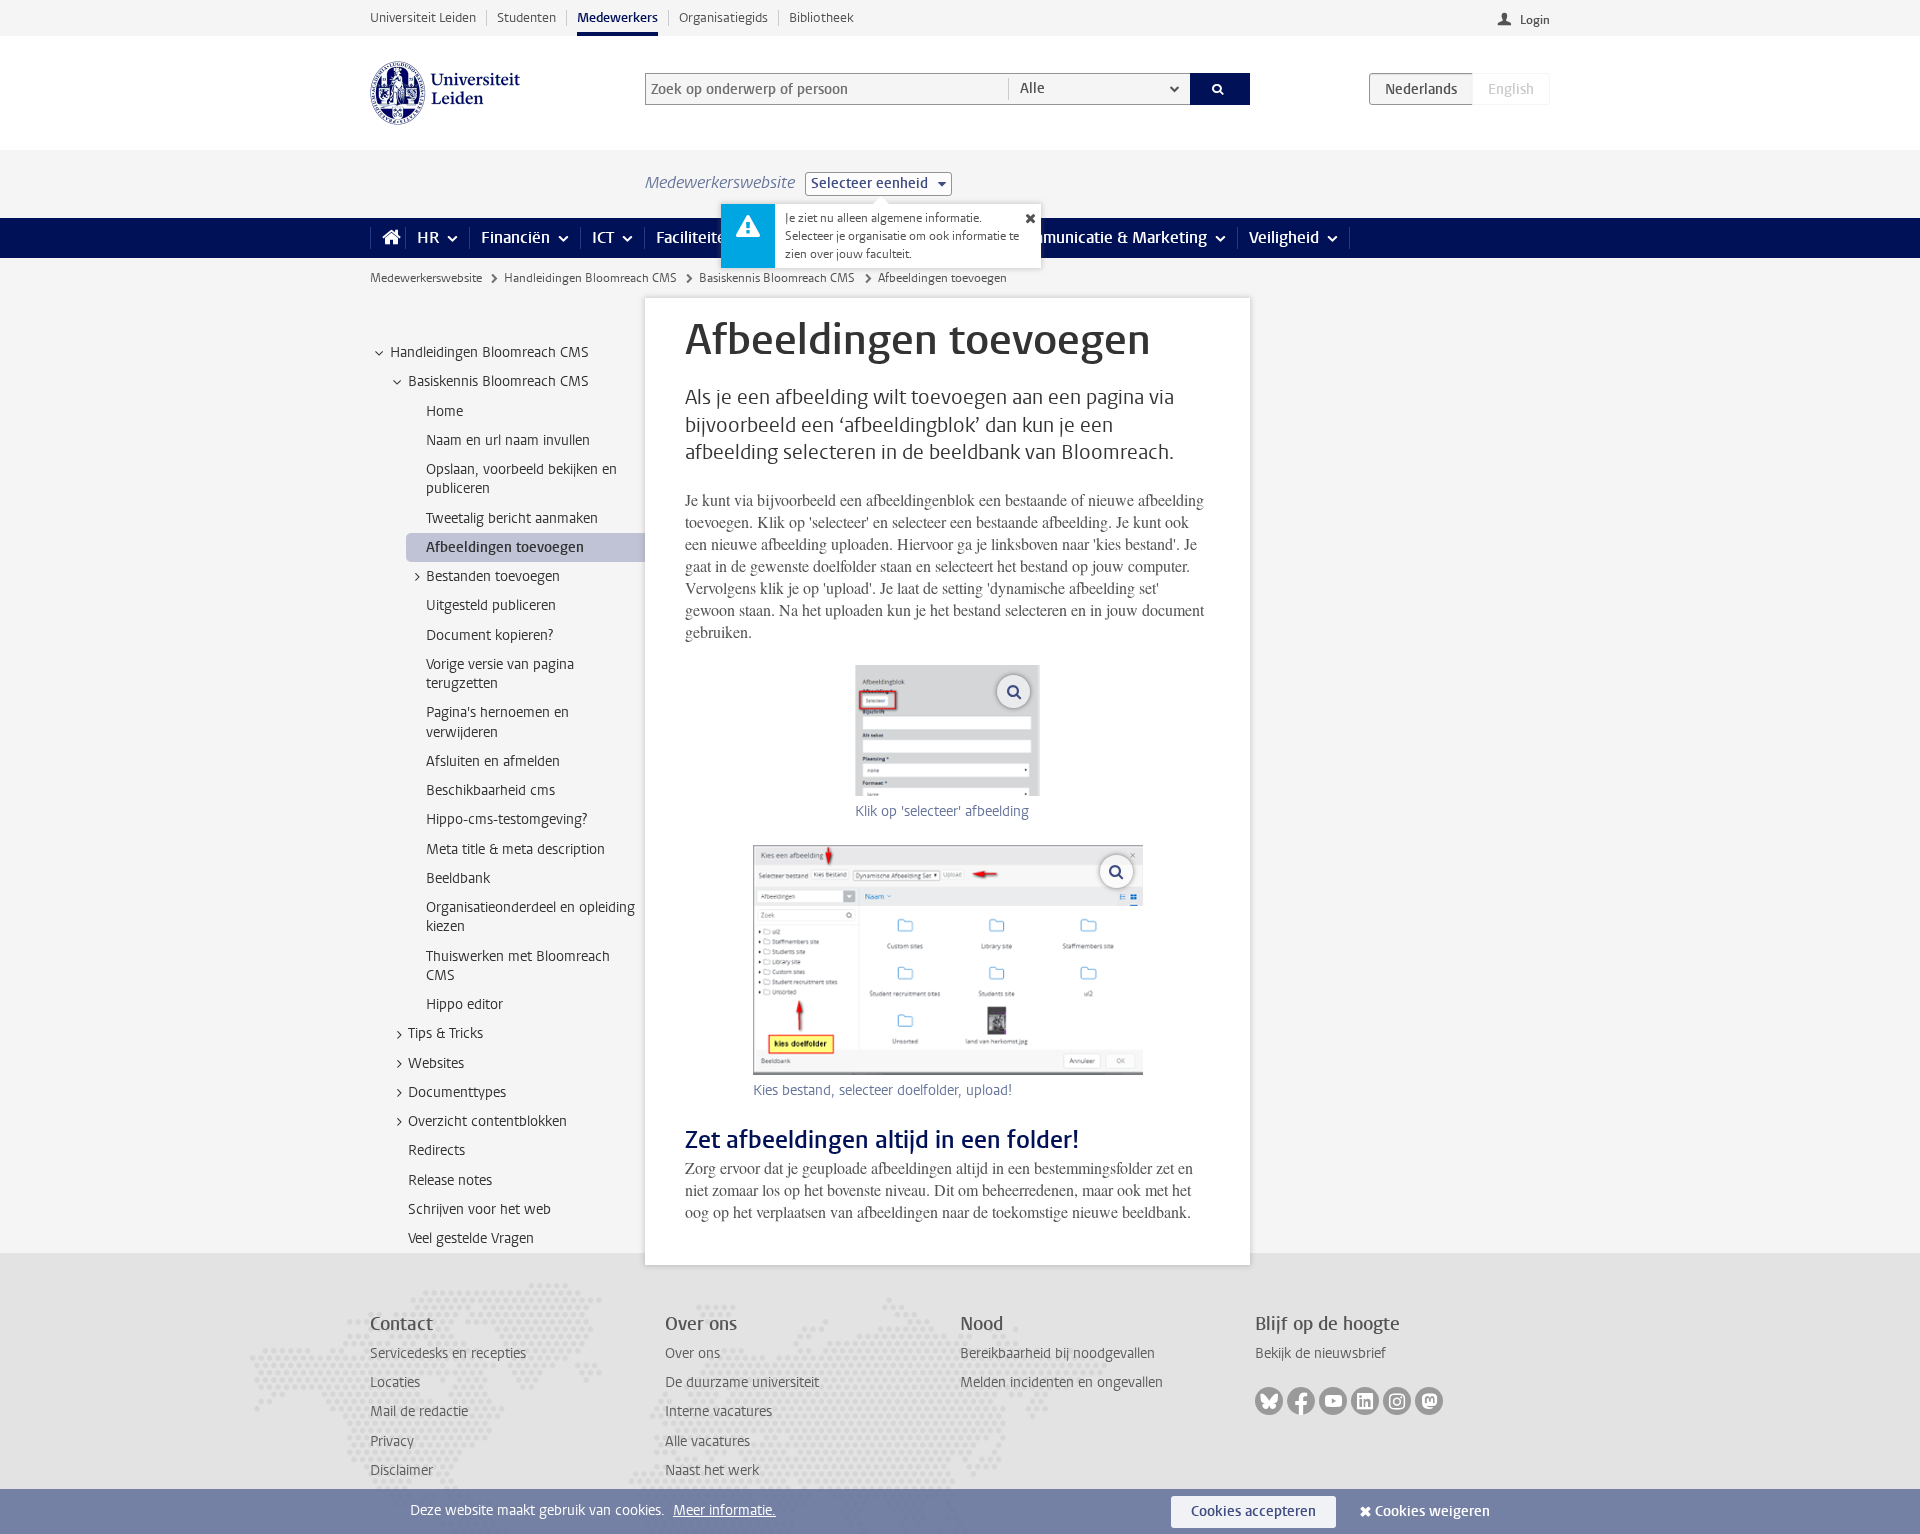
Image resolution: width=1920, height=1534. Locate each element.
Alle (1032, 88)
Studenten (526, 17)
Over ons (692, 1353)
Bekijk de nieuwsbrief (1320, 1353)
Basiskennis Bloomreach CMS (777, 278)
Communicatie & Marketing (1109, 237)
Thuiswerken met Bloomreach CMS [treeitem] (518, 966)
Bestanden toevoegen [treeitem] (493, 576)
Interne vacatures (718, 1411)
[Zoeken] (1220, 89)
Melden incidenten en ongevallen (1061, 1382)
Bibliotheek (821, 17)
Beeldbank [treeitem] (458, 878)
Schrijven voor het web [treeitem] (479, 1209)
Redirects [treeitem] (436, 1150)
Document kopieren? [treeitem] (489, 635)
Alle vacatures (707, 1441)
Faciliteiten (695, 237)
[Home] (387, 238)
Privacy (392, 1441)
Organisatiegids (723, 17)
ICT (603, 237)
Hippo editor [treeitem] (464, 1004)
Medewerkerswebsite (426, 278)
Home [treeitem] (444, 411)
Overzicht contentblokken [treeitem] (487, 1121)
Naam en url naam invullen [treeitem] (508, 440)
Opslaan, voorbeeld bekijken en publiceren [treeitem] (521, 479)
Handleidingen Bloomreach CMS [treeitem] (489, 352)
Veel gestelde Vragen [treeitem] (471, 1238)
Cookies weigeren (1432, 1511)
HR (428, 237)
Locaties (395, 1382)
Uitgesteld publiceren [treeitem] (491, 605)
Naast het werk (712, 1470)
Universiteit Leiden (423, 17)
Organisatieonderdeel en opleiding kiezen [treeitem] (530, 917)
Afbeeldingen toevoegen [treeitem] (505, 547)
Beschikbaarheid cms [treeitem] (490, 790)
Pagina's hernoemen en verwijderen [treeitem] (497, 722)
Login (1535, 20)
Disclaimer (401, 1470)
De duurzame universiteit (742, 1382)
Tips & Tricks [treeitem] (445, 1033)
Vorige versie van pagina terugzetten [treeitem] (500, 674)
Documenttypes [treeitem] (457, 1092)
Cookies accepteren (1253, 1511)
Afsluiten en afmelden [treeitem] (493, 761)
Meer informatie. (724, 1510)
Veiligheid (1284, 237)
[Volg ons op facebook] (1301, 1401)
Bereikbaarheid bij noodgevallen (1057, 1353)
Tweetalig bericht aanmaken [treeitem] (512, 518)
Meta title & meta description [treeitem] (515, 849)
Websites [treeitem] (436, 1063)
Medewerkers (617, 17)
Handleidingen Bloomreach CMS (590, 278)
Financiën (515, 237)
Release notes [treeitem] (450, 1180)
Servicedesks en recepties (448, 1353)
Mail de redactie (419, 1411)
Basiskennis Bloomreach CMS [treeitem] (498, 381)
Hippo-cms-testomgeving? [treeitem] (506, 819)
